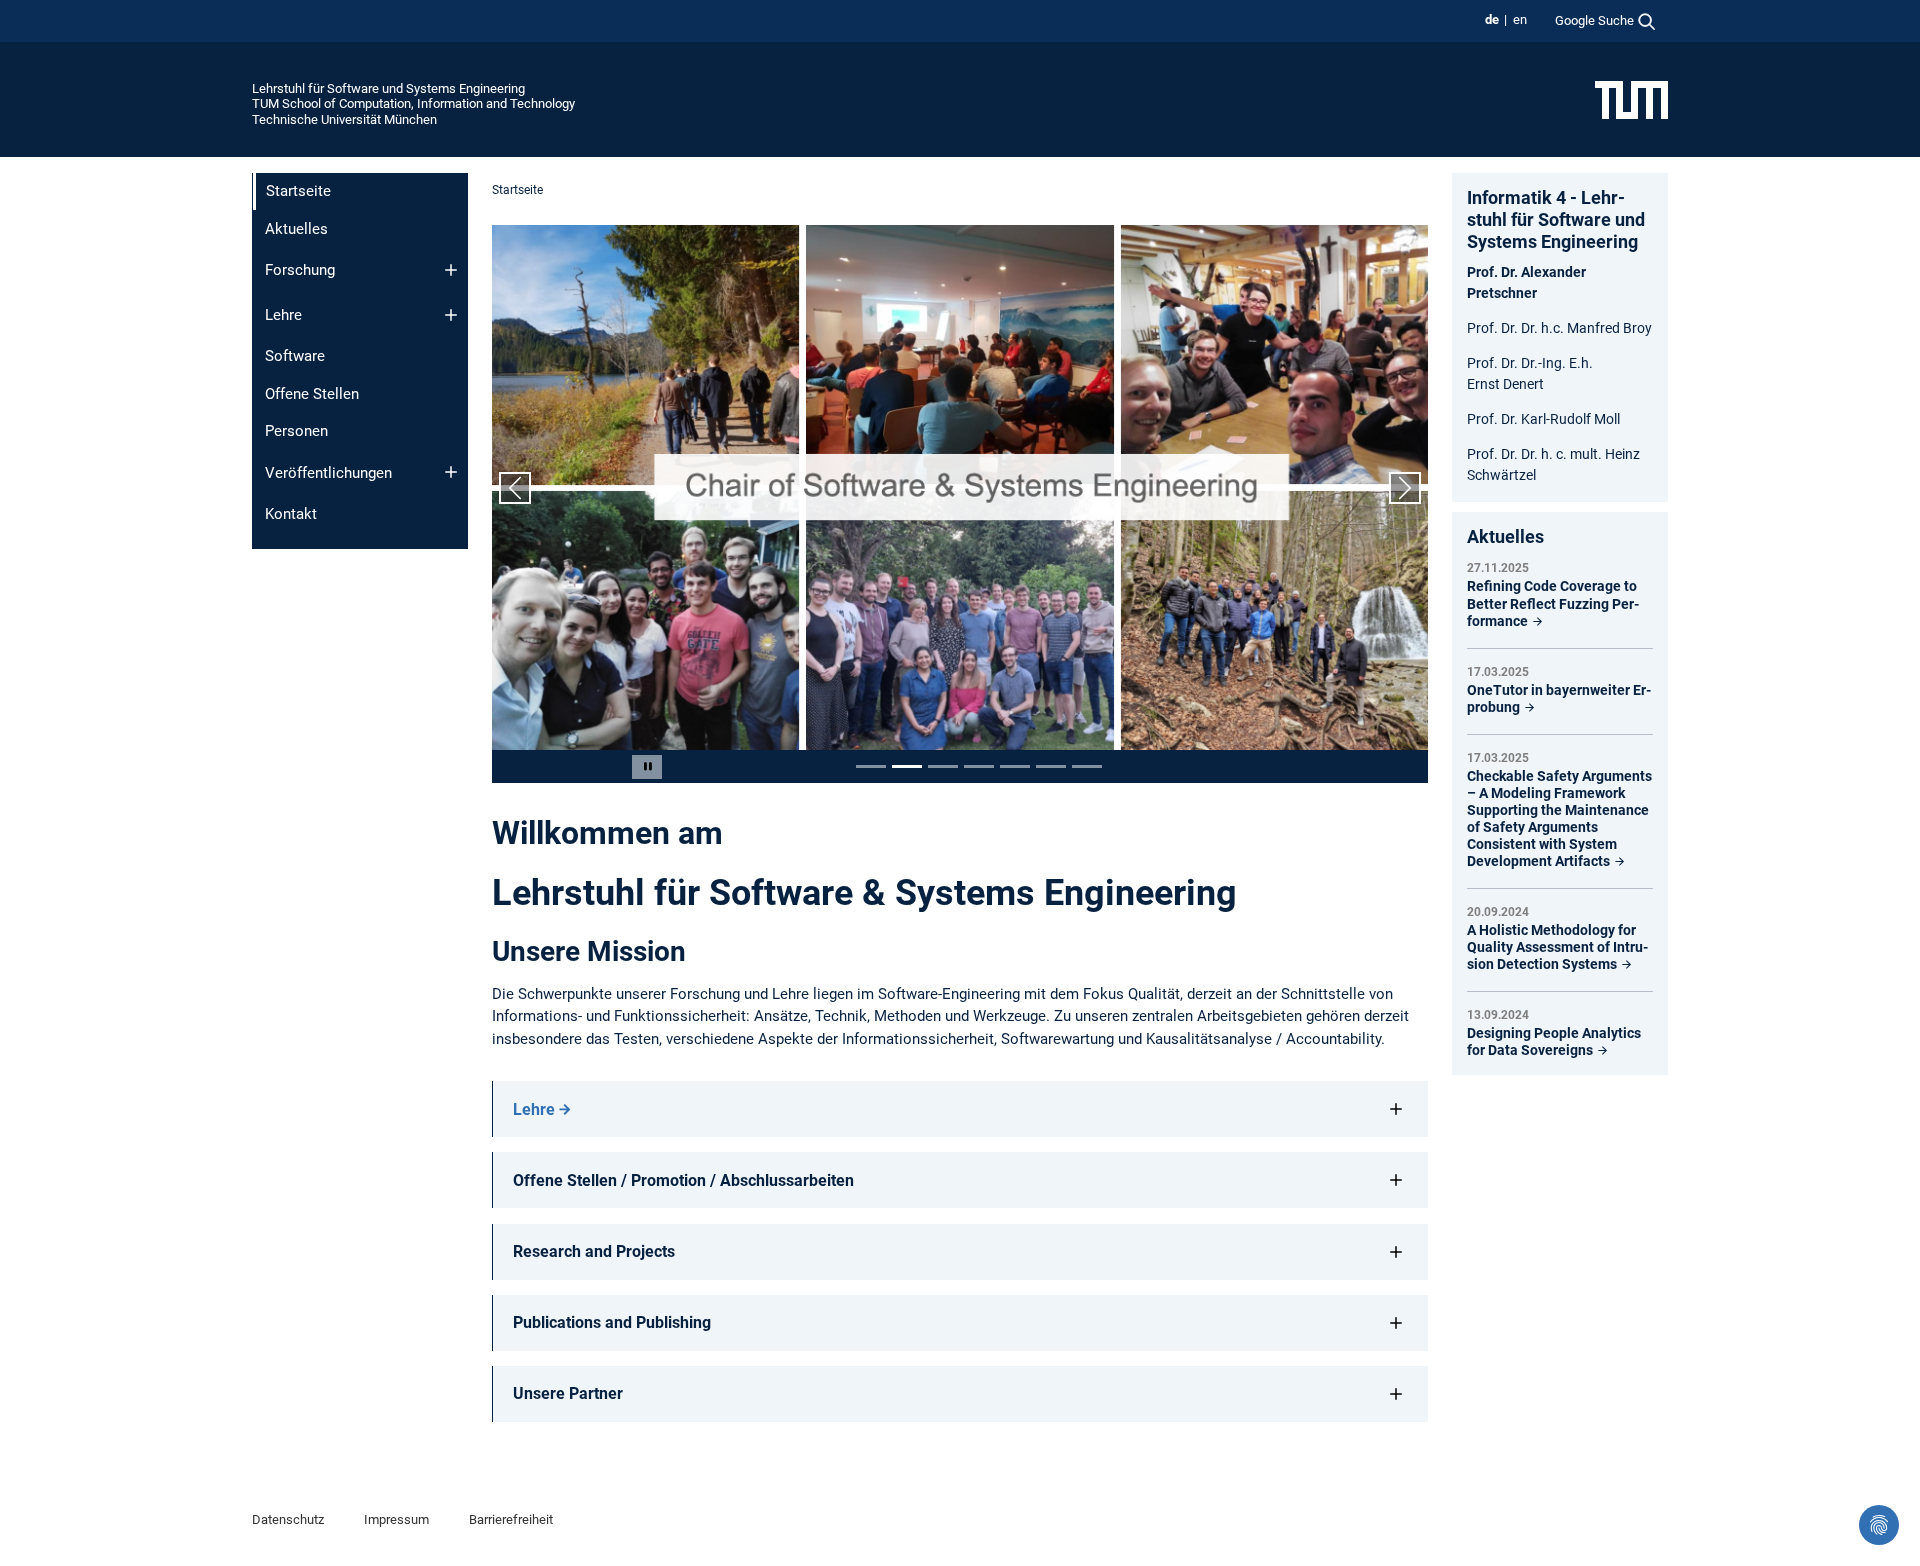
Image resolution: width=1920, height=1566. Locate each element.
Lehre (283, 315)
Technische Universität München (344, 119)
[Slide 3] (943, 766)
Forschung (300, 270)
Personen (296, 431)
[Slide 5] (1015, 766)
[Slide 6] (1051, 766)
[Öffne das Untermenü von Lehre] (451, 315)
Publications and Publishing (612, 1322)
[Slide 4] (979, 766)
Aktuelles (296, 229)
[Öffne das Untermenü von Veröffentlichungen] (451, 472)
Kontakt (291, 514)
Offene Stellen (312, 394)
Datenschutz (288, 1519)
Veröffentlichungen (328, 473)
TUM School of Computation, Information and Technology (413, 103)
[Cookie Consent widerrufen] (1879, 1525)
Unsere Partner (568, 1393)
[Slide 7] (1087, 766)
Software (295, 356)
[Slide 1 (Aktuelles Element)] (871, 766)
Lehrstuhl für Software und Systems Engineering (388, 88)
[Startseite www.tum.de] (1631, 99)
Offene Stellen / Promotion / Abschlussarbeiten (683, 1180)
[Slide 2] (907, 766)
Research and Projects (594, 1251)
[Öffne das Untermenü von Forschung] (451, 270)
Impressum (396, 1519)
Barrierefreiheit (511, 1519)
